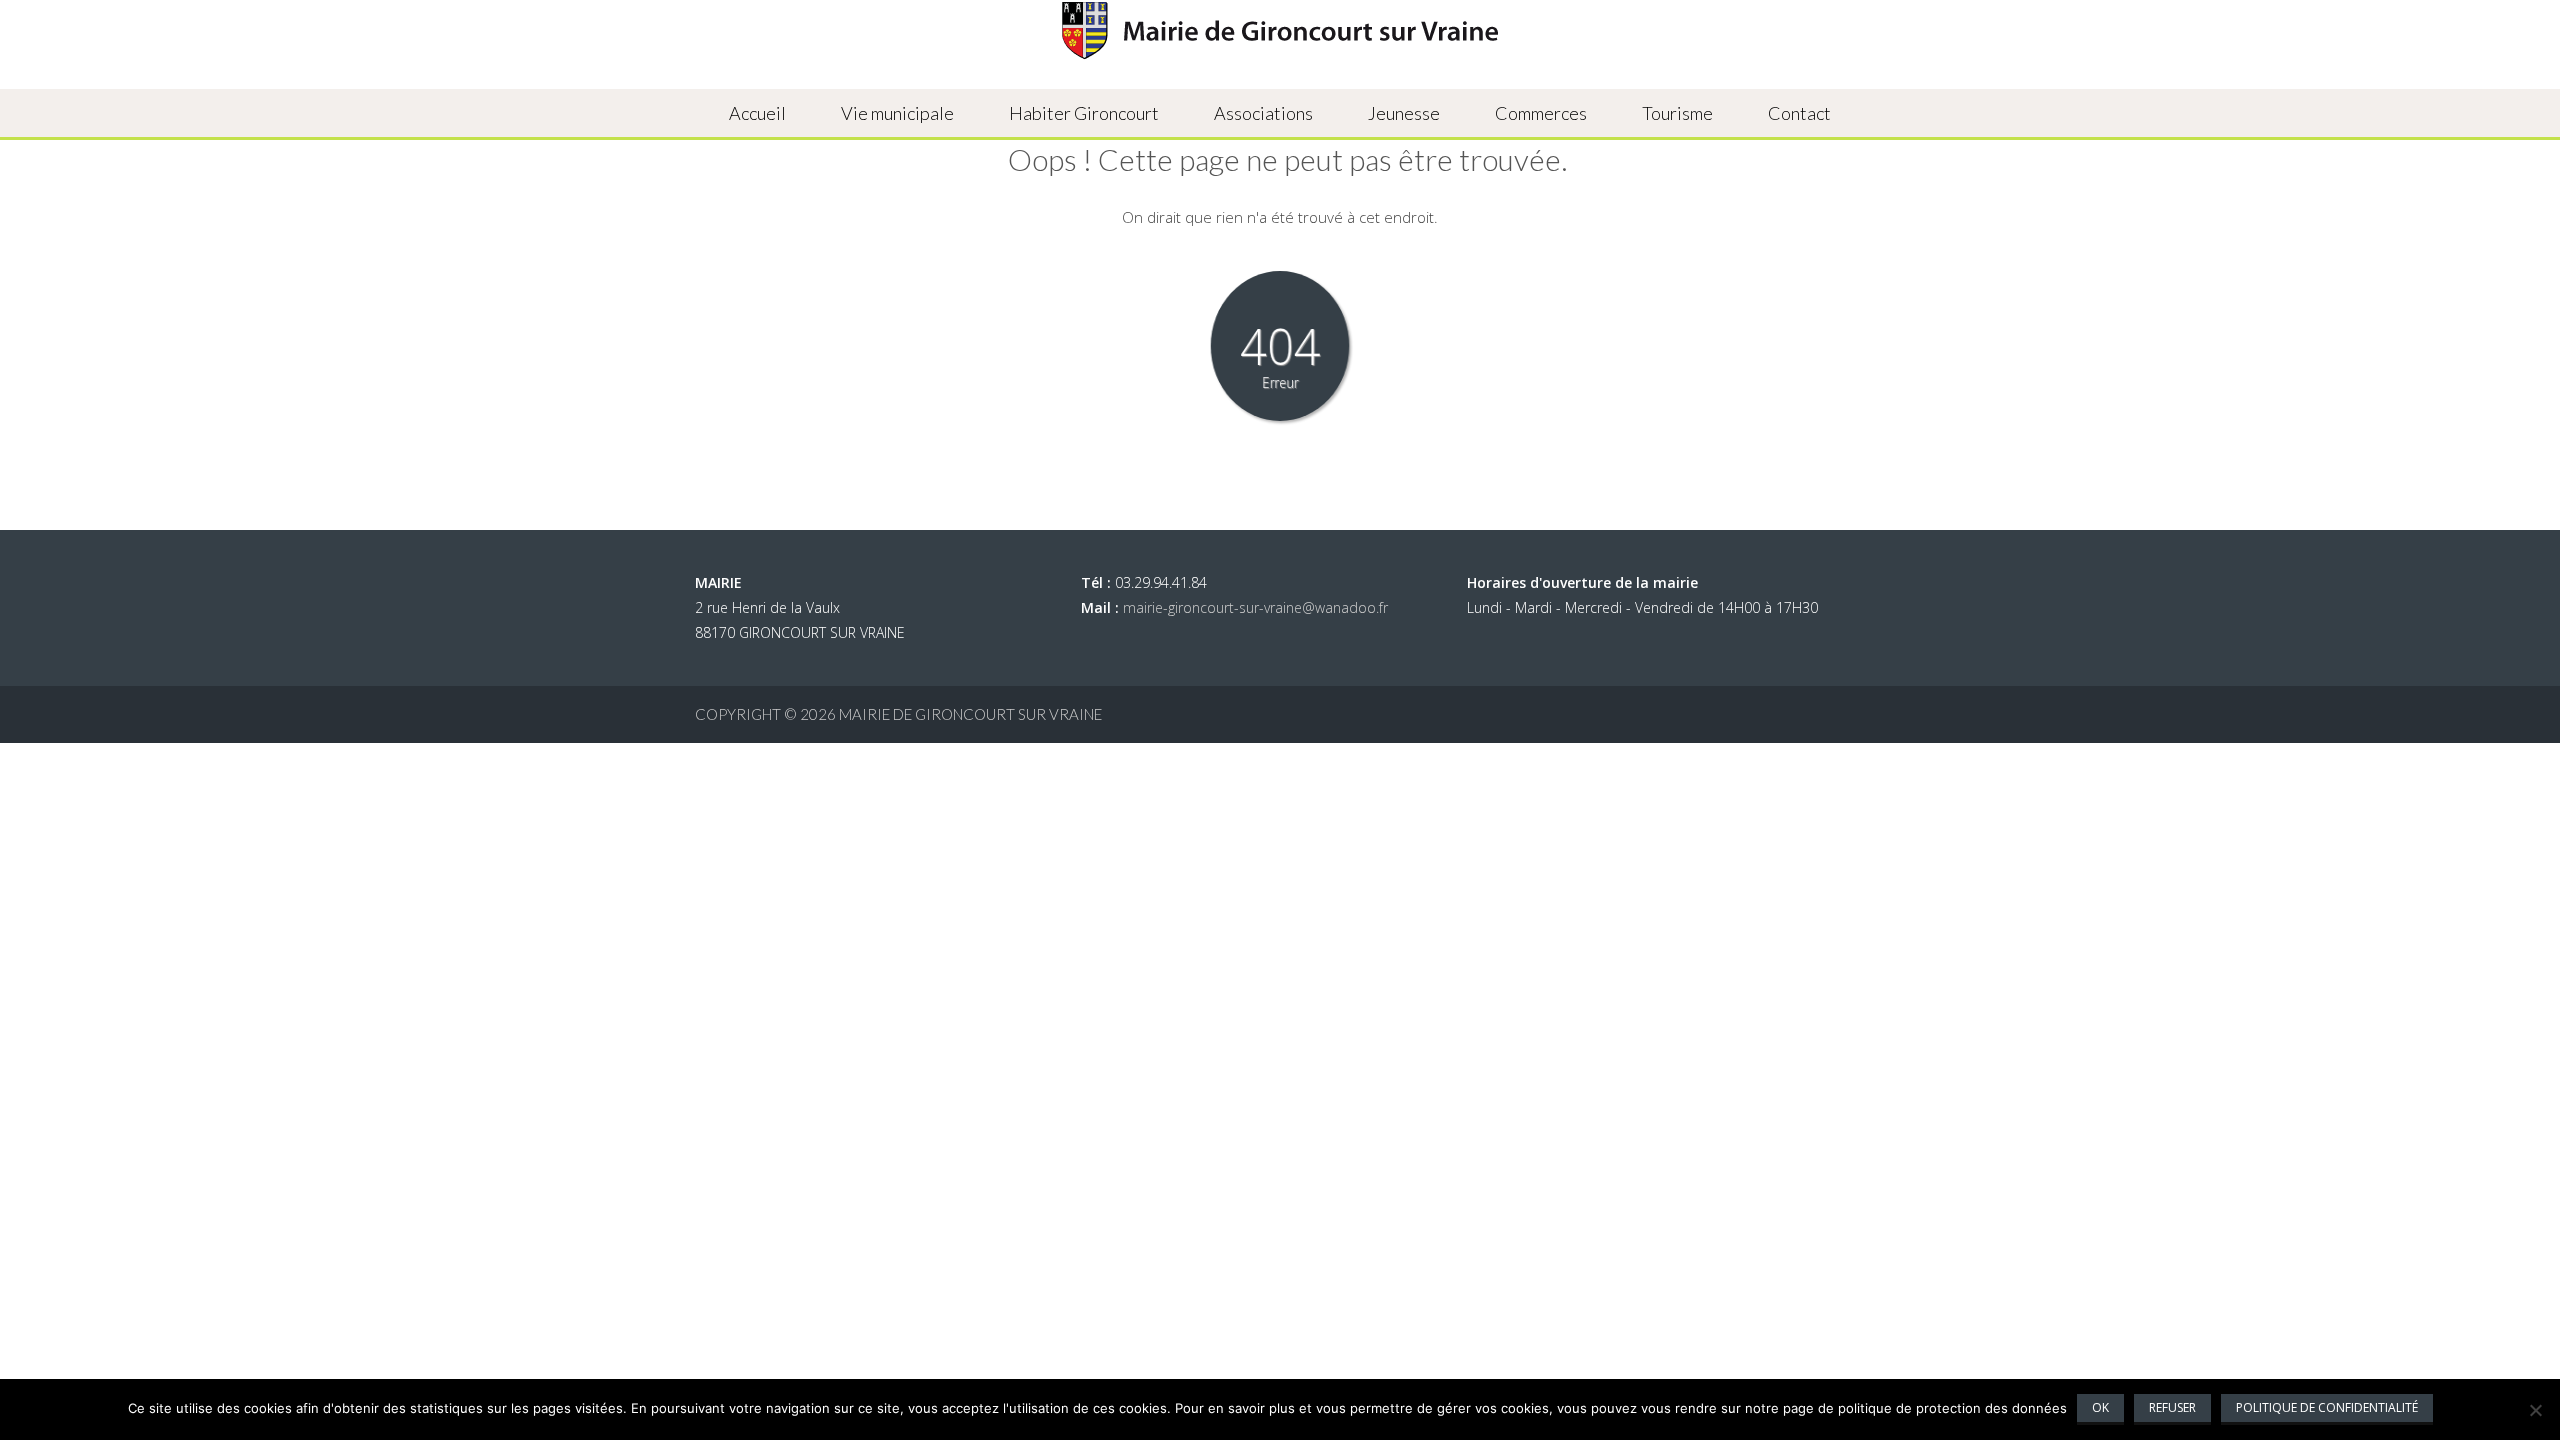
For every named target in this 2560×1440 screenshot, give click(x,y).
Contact (1799, 113)
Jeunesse (1404, 113)
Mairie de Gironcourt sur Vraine (970, 714)
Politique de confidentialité (2327, 1407)
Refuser (2172, 1407)
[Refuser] (2535, 1410)
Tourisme (1677, 113)
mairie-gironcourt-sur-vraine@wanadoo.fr (1255, 607)
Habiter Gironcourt (1084, 113)
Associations (1263, 113)
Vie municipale (897, 113)
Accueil (757, 113)
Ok (2100, 1407)
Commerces (1541, 113)
